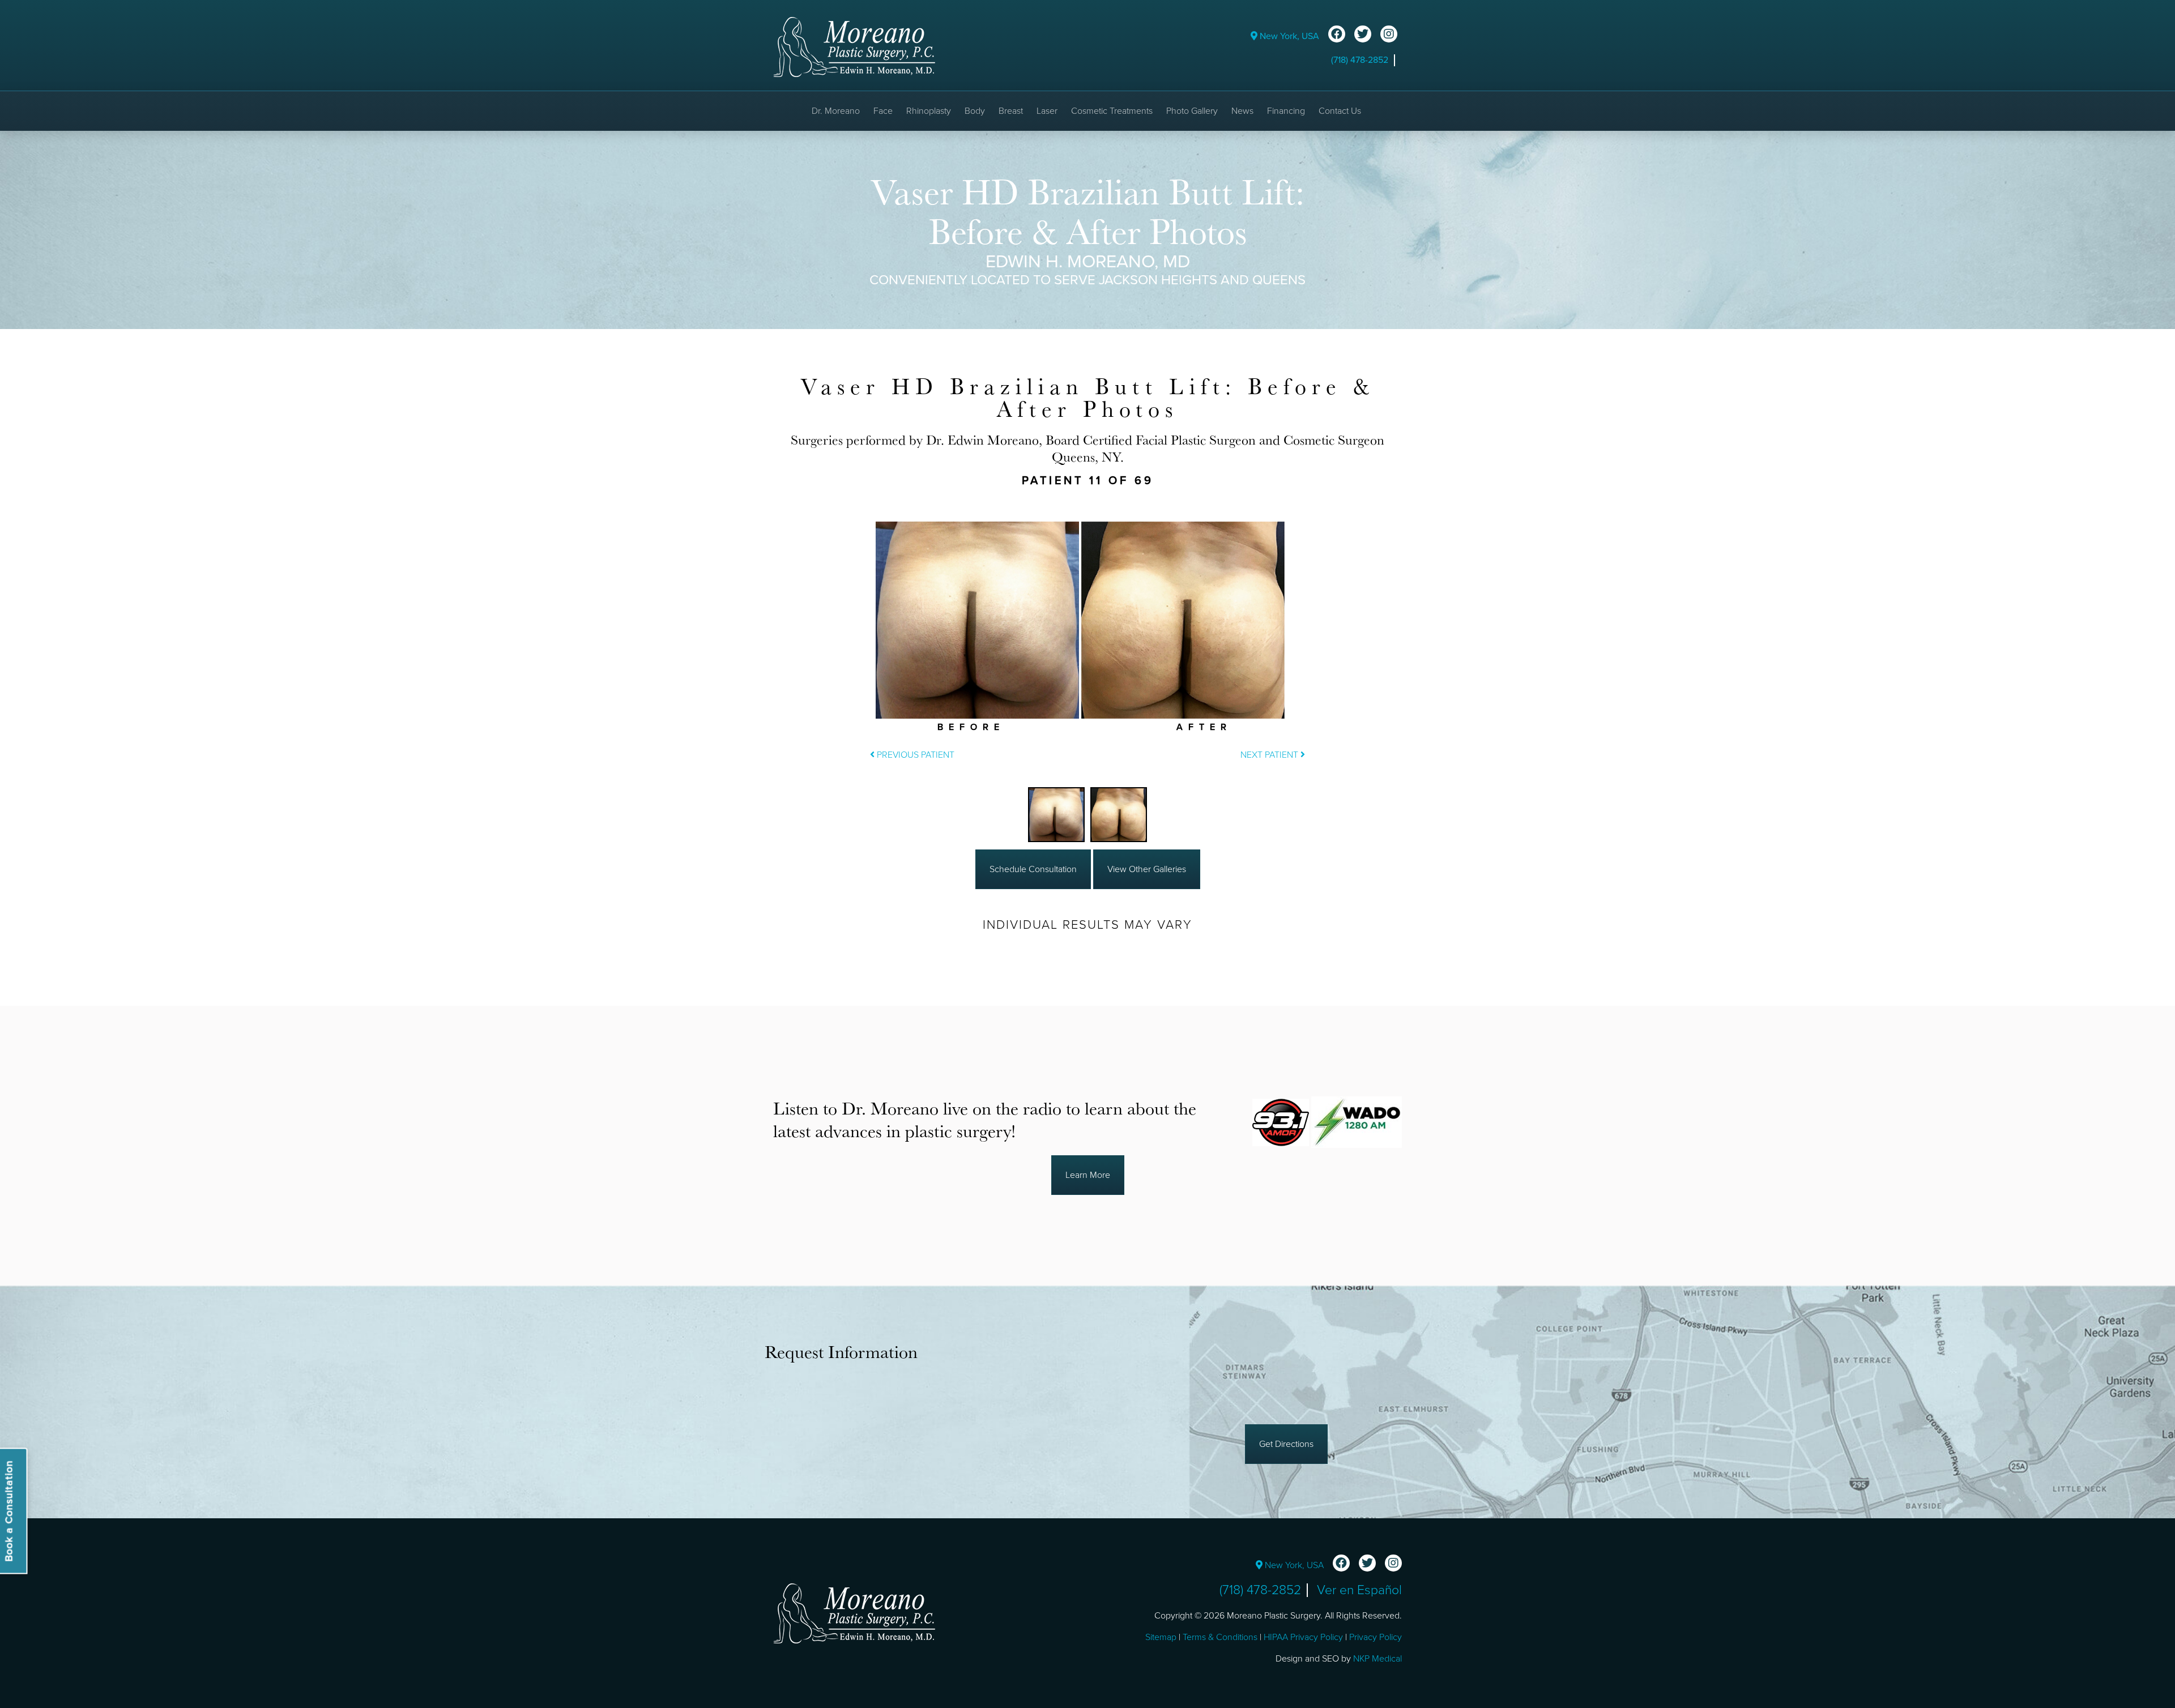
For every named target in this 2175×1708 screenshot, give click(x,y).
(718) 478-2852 (1360, 60)
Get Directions (1286, 1444)
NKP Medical (1377, 1659)
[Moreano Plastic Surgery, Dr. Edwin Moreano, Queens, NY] (854, 46)
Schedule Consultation (1033, 869)
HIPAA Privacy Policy (1303, 1637)
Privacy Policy (1376, 1637)
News (1242, 111)
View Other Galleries (1147, 869)
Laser (1047, 111)
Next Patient (1270, 755)
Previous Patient (914, 755)
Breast (1011, 111)
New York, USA (1288, 36)
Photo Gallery (1192, 111)
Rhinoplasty (929, 111)
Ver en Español (1359, 1590)
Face (883, 111)
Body (975, 111)
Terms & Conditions (1220, 1637)
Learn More (1088, 1175)
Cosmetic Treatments (1112, 111)
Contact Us (1340, 111)
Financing (1286, 111)
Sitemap (1161, 1637)
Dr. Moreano (836, 111)
